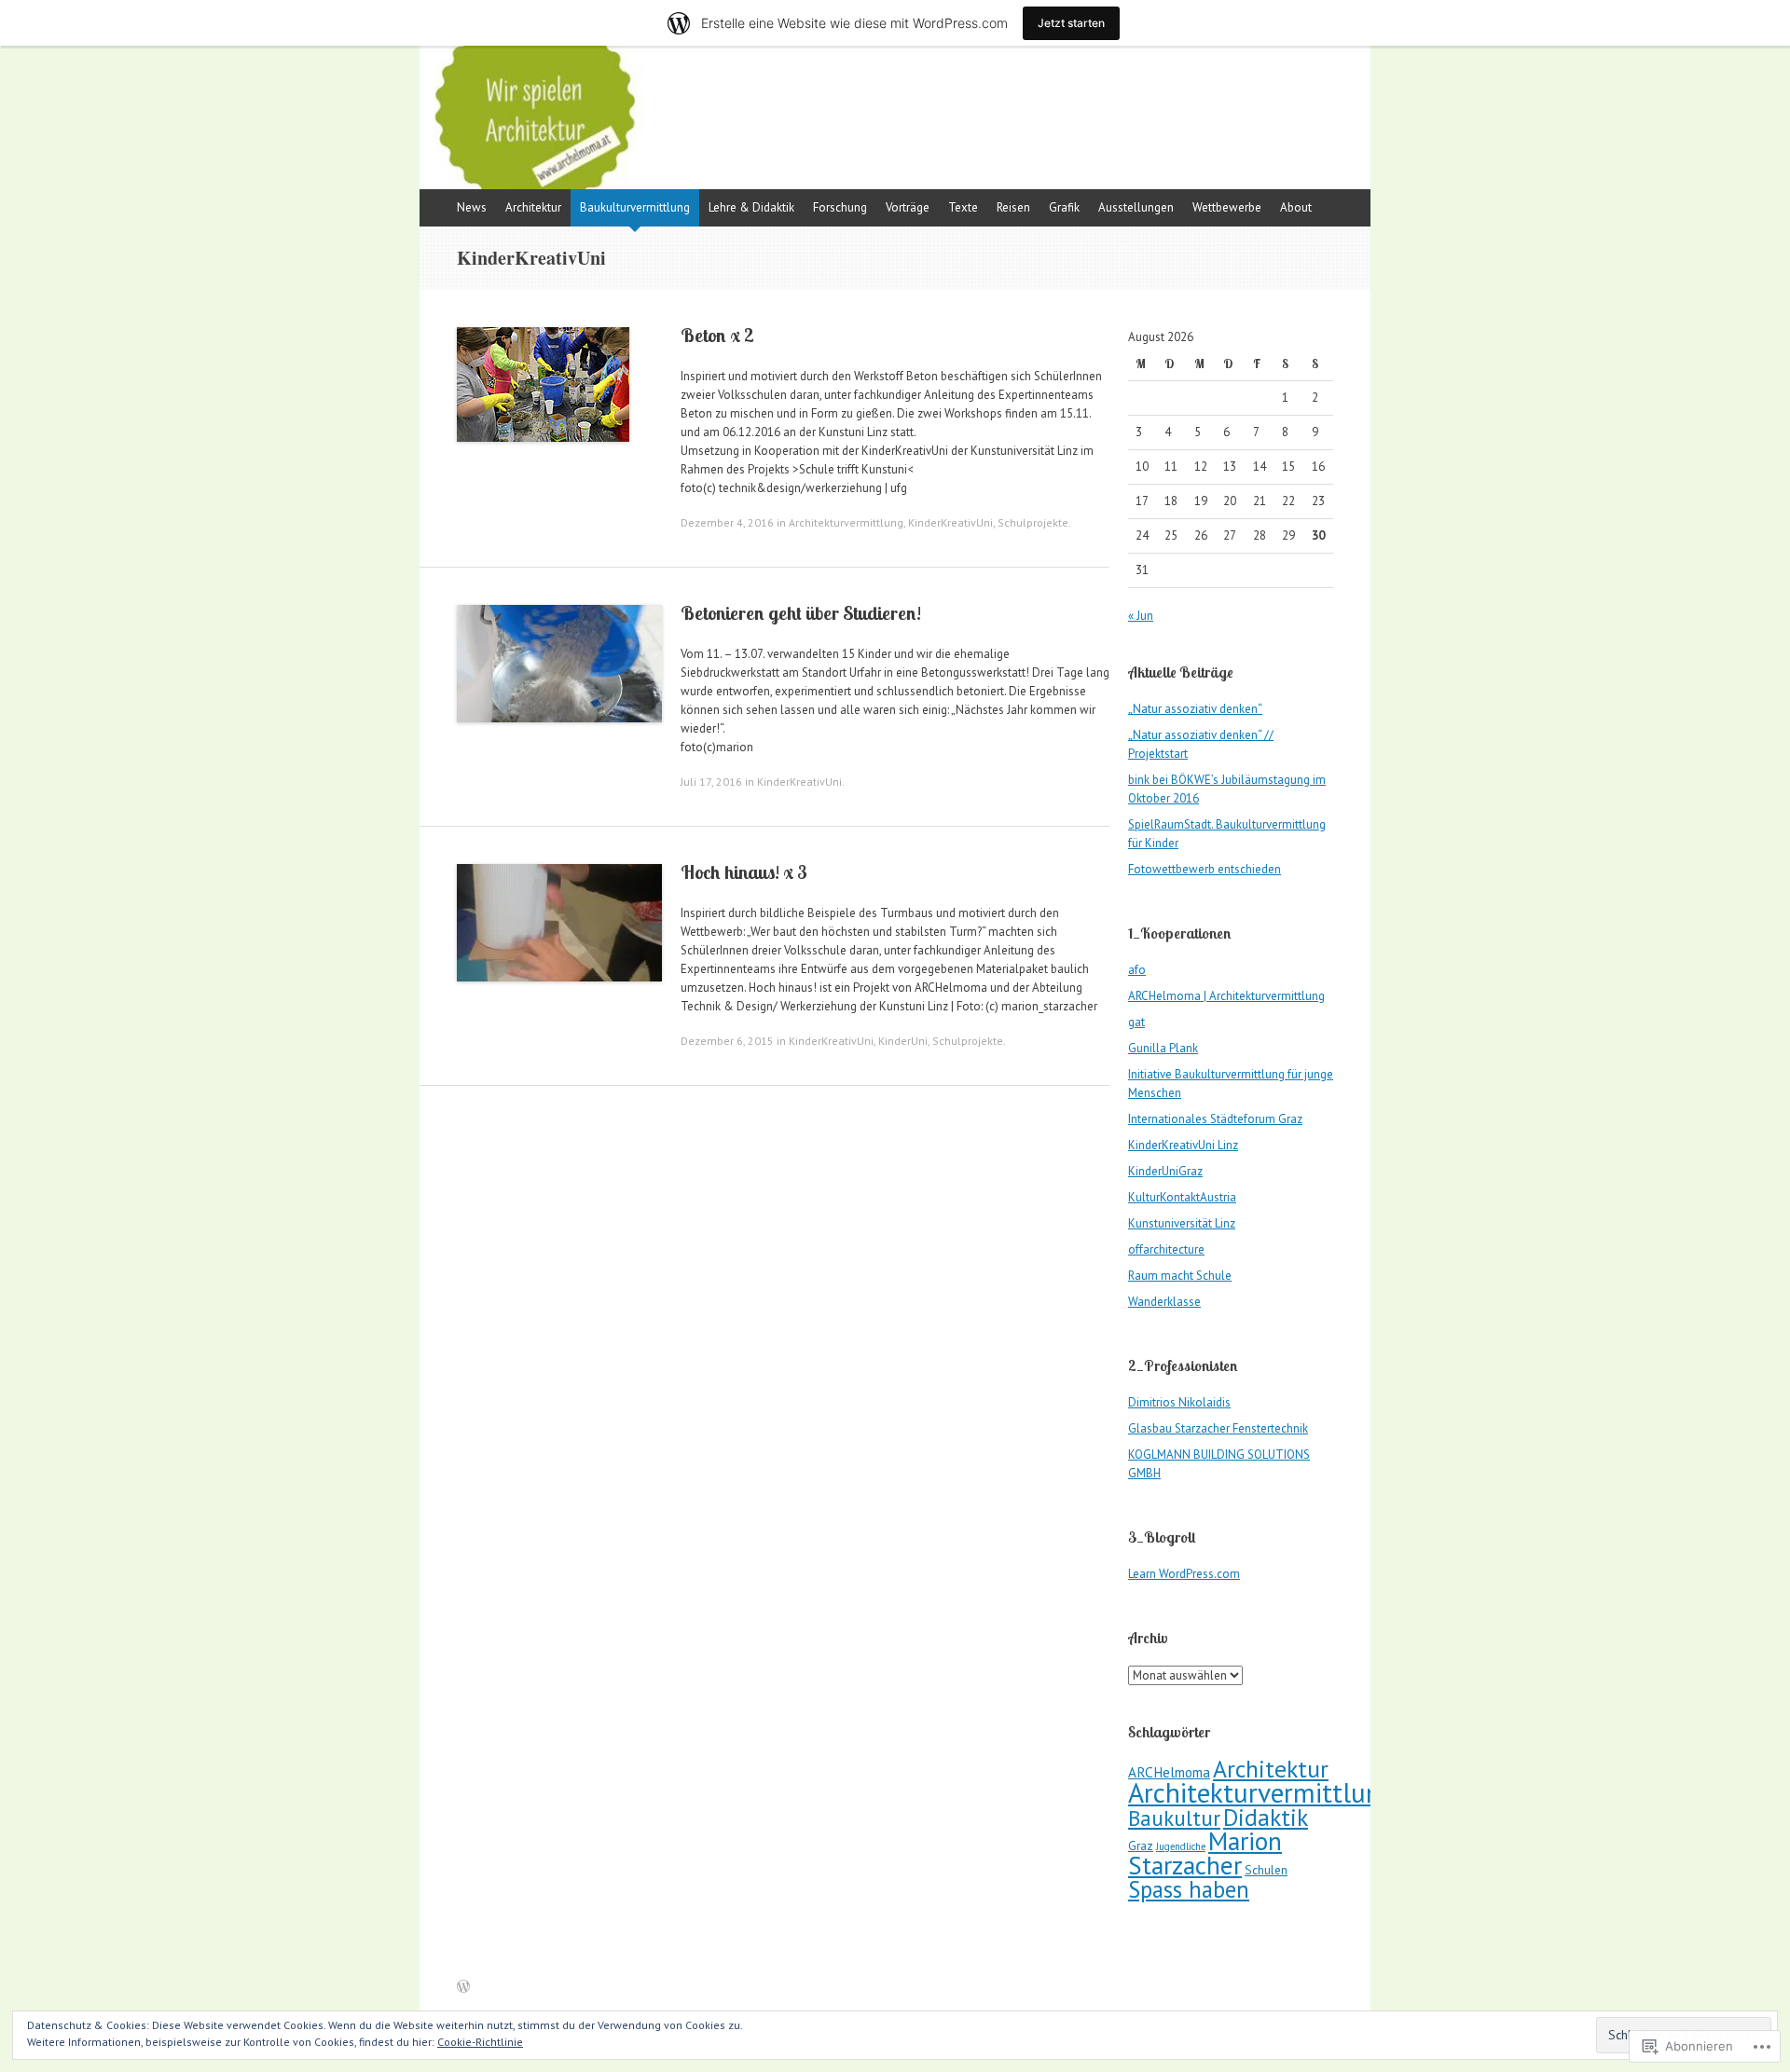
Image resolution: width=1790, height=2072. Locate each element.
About (1296, 207)
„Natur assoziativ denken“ (1195, 709)
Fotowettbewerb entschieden (1205, 869)
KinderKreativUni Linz (1183, 1145)
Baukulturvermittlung (635, 207)
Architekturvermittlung (846, 522)
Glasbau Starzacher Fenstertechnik (1218, 1428)
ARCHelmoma (1169, 1772)
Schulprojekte (1033, 522)
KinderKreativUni (950, 522)
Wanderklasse (1164, 1302)
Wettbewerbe (1227, 207)
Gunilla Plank (1163, 1048)
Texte (963, 207)
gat (1136, 1022)
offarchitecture (1166, 1249)
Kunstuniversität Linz (1182, 1223)
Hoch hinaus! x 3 (744, 872)
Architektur (533, 207)
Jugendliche (1181, 1846)
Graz (1141, 1846)
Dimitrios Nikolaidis (1179, 1402)
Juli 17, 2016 (711, 782)
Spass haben (1189, 1889)
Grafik (1064, 207)
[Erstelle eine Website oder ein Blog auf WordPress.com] (463, 1988)
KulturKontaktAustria (1182, 1197)
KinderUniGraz (1165, 1171)
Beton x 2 (717, 335)
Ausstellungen (1136, 207)
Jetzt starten (1071, 23)
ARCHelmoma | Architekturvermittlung (1226, 996)
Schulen (1266, 1870)
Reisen (1013, 207)
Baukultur (1174, 1818)
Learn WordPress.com (1184, 1574)
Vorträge (908, 207)
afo (1137, 970)
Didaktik (1266, 1817)
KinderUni (903, 1041)
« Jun (1141, 616)
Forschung (840, 207)
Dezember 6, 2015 (727, 1041)
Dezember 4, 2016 (727, 522)
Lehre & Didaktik (751, 207)
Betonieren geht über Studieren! (801, 613)
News (472, 207)
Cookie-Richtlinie (480, 2042)
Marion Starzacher (1205, 1853)
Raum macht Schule (1180, 1276)
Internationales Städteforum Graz (1215, 1119)
